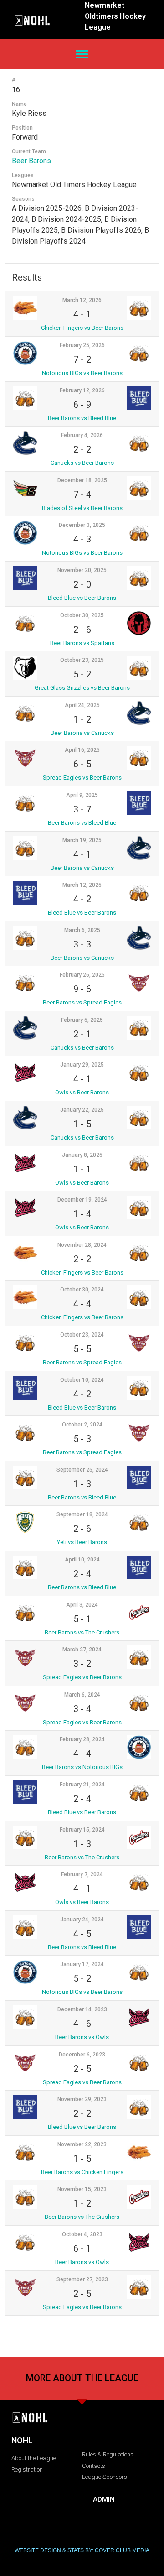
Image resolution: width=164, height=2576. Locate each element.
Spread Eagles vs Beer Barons (82, 778)
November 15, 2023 (82, 2189)
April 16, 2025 (82, 750)
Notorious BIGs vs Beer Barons (82, 373)
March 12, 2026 (82, 300)
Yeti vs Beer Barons (82, 1542)
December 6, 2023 (82, 2055)
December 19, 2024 (82, 1200)
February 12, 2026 (82, 390)
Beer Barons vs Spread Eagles (82, 1002)
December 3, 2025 (82, 525)
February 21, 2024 (82, 1785)
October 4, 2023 (82, 2234)
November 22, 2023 (82, 2144)
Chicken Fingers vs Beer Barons (82, 328)
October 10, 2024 (82, 1380)
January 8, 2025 (82, 1155)
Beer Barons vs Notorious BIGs (82, 1767)
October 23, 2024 (82, 1335)
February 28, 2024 (82, 1739)
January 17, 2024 (82, 1964)
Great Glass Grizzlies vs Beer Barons (82, 688)
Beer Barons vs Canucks (82, 733)
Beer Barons (31, 161)
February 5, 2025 (82, 1020)
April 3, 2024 (82, 1605)
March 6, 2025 (82, 930)
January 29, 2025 (82, 1065)
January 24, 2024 (82, 1920)
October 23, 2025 (82, 660)
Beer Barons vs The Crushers (82, 1632)
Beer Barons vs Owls (82, 2037)
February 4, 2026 (82, 435)
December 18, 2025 (82, 480)
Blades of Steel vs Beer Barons (82, 508)
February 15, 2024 (82, 1830)
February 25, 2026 (82, 345)
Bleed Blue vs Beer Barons (82, 598)
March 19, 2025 (82, 840)
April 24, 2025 (82, 705)
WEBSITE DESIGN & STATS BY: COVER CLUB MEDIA (82, 2550)
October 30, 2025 (82, 615)
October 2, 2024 (82, 1425)
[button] (82, 54)
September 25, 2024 (82, 1470)
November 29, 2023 (82, 2099)
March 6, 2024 (82, 1695)
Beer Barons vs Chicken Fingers (82, 2172)
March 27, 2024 (82, 1650)
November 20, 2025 (82, 570)
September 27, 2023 (82, 2279)
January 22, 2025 (82, 1110)
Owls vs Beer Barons (82, 1092)
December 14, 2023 (82, 2009)
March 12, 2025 (82, 885)
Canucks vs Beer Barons (82, 463)
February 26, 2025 (82, 975)
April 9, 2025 (82, 795)
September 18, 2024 (82, 1514)
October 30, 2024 (82, 1290)
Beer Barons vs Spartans (82, 643)
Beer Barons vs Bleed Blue (82, 418)
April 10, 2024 (82, 1560)
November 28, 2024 (82, 1245)
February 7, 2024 (82, 1874)
